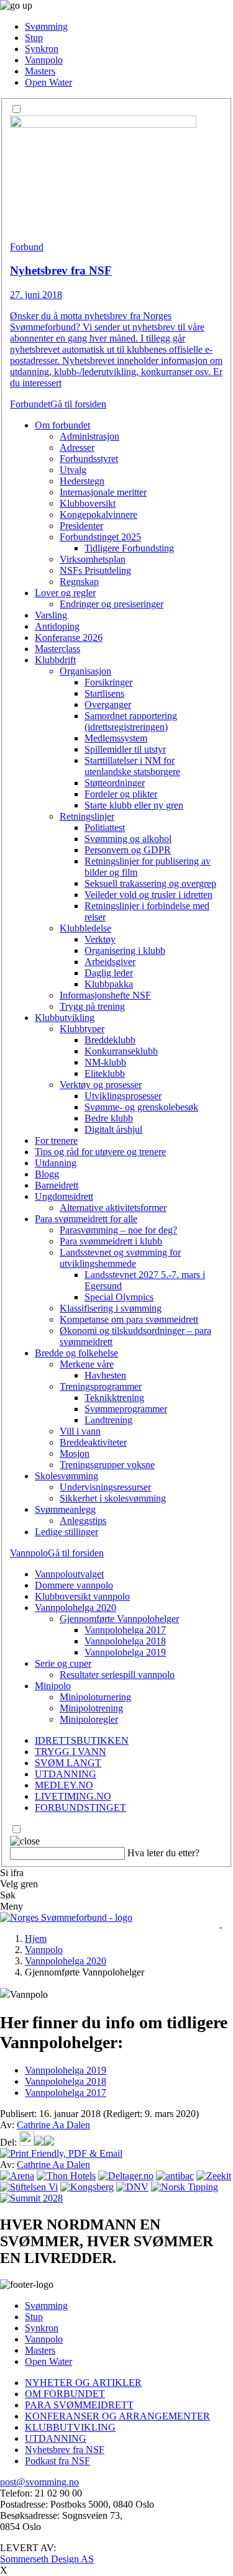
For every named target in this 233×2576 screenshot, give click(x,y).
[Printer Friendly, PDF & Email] (61, 2153)
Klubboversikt (88, 503)
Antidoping (57, 626)
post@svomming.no (39, 2482)
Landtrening (108, 1420)
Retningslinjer (87, 816)
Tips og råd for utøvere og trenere (100, 1152)
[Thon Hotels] (66, 2176)
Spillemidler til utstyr (125, 749)
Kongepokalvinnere (98, 515)
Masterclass (57, 649)
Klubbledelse (85, 928)
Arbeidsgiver (110, 962)
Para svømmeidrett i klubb (111, 1241)
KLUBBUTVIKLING (70, 2427)
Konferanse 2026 (69, 637)
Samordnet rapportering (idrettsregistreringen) (131, 721)
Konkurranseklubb (121, 1051)
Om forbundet (62, 425)
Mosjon (75, 1454)
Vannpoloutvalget (69, 1574)
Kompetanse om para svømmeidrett (129, 1319)
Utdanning (56, 1163)
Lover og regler (65, 593)
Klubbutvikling (65, 1018)
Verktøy (100, 939)
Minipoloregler (89, 1719)
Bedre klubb (109, 1118)
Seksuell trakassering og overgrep (150, 883)
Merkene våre (87, 1364)
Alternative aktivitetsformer (113, 1208)
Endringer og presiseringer (112, 604)
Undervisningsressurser (105, 1487)
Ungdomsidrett (64, 1196)
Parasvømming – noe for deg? (118, 1230)
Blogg (47, 1174)
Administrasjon (89, 436)
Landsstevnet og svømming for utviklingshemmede (120, 1258)
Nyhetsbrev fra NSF (65, 2450)
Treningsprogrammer (101, 1386)
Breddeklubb (110, 1040)
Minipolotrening (91, 1708)
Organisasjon (85, 671)
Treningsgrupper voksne (107, 1465)
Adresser (77, 447)
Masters (40, 71)
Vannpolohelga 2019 (125, 1652)
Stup (34, 38)
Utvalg (73, 470)
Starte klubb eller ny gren (134, 805)
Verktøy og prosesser (101, 1085)
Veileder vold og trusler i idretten (148, 895)
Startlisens (104, 693)
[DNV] (132, 2187)
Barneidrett (57, 1185)
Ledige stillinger (66, 1532)
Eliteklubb (105, 1073)
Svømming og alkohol (128, 839)
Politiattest (105, 828)
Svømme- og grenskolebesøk (141, 1107)
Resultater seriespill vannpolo (117, 1675)
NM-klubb (105, 1062)
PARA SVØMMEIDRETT (79, 2405)
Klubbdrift (55, 660)
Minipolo (53, 1686)
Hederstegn (82, 481)
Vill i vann (80, 1431)
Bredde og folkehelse (76, 1353)
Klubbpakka (109, 984)
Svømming (46, 26)
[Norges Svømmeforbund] (66, 1917)
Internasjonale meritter (103, 492)
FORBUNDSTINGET (80, 1807)
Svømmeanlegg (65, 1509)
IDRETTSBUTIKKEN (82, 1740)
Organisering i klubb (125, 950)
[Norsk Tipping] (185, 2187)
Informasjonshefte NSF (105, 995)
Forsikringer (108, 682)
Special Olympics (119, 1297)
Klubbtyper (82, 1029)
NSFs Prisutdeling (95, 570)
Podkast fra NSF (57, 2461)
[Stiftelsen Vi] (29, 2187)
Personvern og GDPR (128, 850)
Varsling (51, 615)
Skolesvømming (66, 1476)
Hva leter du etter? (163, 1853)
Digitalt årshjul (113, 1129)
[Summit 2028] (31, 2198)
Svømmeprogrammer (126, 1409)
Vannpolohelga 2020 (75, 1608)
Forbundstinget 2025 (100, 537)
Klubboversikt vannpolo (82, 1596)
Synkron (42, 49)
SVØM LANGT (68, 1763)
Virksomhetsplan (93, 559)
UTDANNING (66, 1774)
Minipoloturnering (95, 1697)
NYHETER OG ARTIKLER (83, 2383)
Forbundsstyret (89, 459)
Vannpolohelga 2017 (125, 1630)
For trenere (56, 1141)
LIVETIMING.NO (73, 1796)
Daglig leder (109, 973)
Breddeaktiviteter (93, 1442)
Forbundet (30, 404)
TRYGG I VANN (71, 1752)
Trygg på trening (92, 1006)
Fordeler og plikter (121, 794)
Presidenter (81, 526)
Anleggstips (83, 1521)
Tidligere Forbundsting (129, 548)
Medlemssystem (116, 738)
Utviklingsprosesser (123, 1096)
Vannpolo (44, 60)
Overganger (108, 705)
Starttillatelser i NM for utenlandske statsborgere (132, 766)
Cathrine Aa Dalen (53, 2125)
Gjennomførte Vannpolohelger (119, 1619)
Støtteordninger (115, 783)
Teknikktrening (114, 1398)
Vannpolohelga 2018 (125, 1641)
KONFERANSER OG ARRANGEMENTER (117, 2416)
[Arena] (17, 2176)
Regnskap (79, 582)
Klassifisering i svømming (111, 1308)
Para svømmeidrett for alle (86, 1219)
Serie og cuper (63, 1663)
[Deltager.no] (126, 2176)
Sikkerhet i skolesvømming (113, 1498)
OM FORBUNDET (65, 2394)
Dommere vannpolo (74, 1585)
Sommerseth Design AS (47, 2559)
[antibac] (175, 2176)
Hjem (36, 1939)
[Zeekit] (214, 2176)
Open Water (48, 82)
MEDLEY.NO (64, 1785)
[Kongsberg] (87, 2187)
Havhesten (105, 1375)
